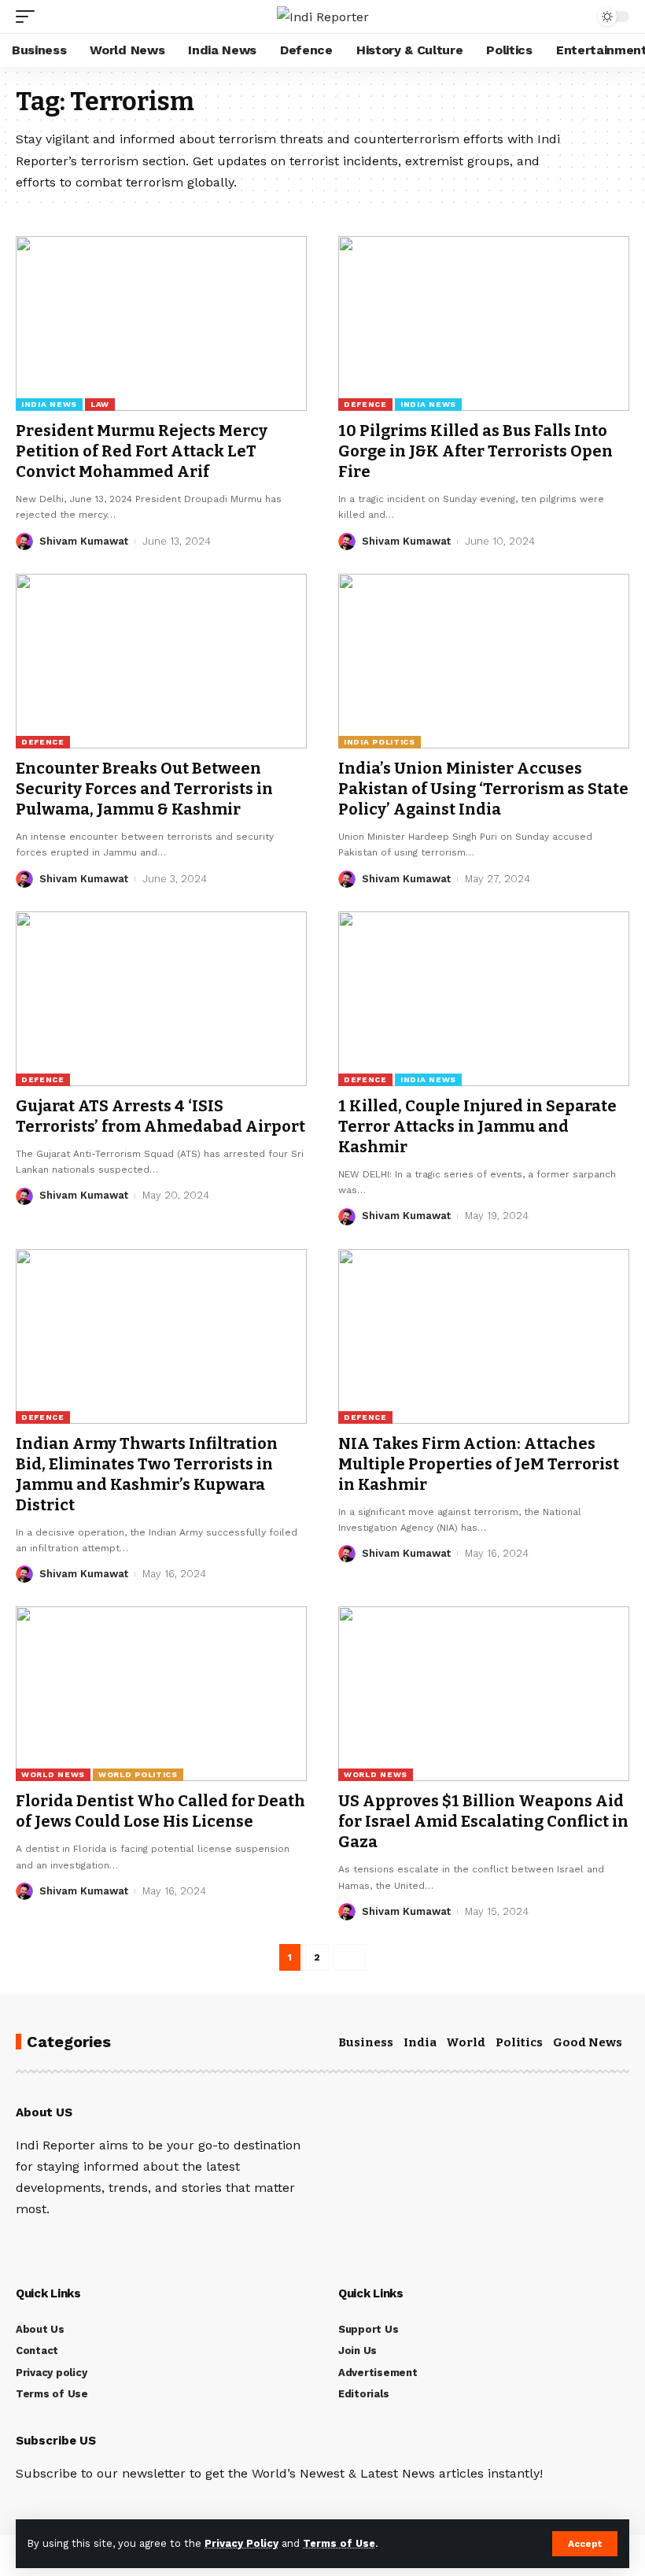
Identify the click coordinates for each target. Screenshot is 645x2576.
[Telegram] (105, 2243)
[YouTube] (63, 2243)
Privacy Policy (241, 2543)
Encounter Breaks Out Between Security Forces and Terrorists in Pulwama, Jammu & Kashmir (144, 789)
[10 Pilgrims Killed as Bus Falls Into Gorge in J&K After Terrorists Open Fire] (484, 323)
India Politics (380, 742)
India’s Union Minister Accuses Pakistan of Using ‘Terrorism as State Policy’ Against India (483, 789)
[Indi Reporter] (323, 17)
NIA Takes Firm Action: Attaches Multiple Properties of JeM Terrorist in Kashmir (479, 1464)
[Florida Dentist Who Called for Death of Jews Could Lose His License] (161, 1694)
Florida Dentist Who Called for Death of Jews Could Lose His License (160, 1811)
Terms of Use (339, 2543)
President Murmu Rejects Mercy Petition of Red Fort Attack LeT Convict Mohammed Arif (142, 451)
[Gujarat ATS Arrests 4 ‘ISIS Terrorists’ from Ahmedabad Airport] (161, 999)
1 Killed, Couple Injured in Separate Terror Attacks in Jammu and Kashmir (477, 1126)
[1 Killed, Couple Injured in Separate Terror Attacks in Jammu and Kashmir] (484, 999)
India (420, 2042)
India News (49, 404)
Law (100, 404)
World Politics (138, 1774)
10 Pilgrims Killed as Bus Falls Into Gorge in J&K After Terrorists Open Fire (475, 451)
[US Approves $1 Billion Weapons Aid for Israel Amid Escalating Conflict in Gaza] (484, 1694)
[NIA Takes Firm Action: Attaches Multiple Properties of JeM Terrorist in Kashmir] (484, 1336)
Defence (365, 404)
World (466, 2042)
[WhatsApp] (127, 2243)
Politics (519, 2042)
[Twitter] (42, 2243)
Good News (588, 2042)
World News (53, 1774)
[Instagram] (84, 2243)
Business (366, 2042)
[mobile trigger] (29, 17)
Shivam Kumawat (84, 541)
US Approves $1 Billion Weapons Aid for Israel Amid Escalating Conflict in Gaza (483, 1821)
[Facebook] (20, 2243)
